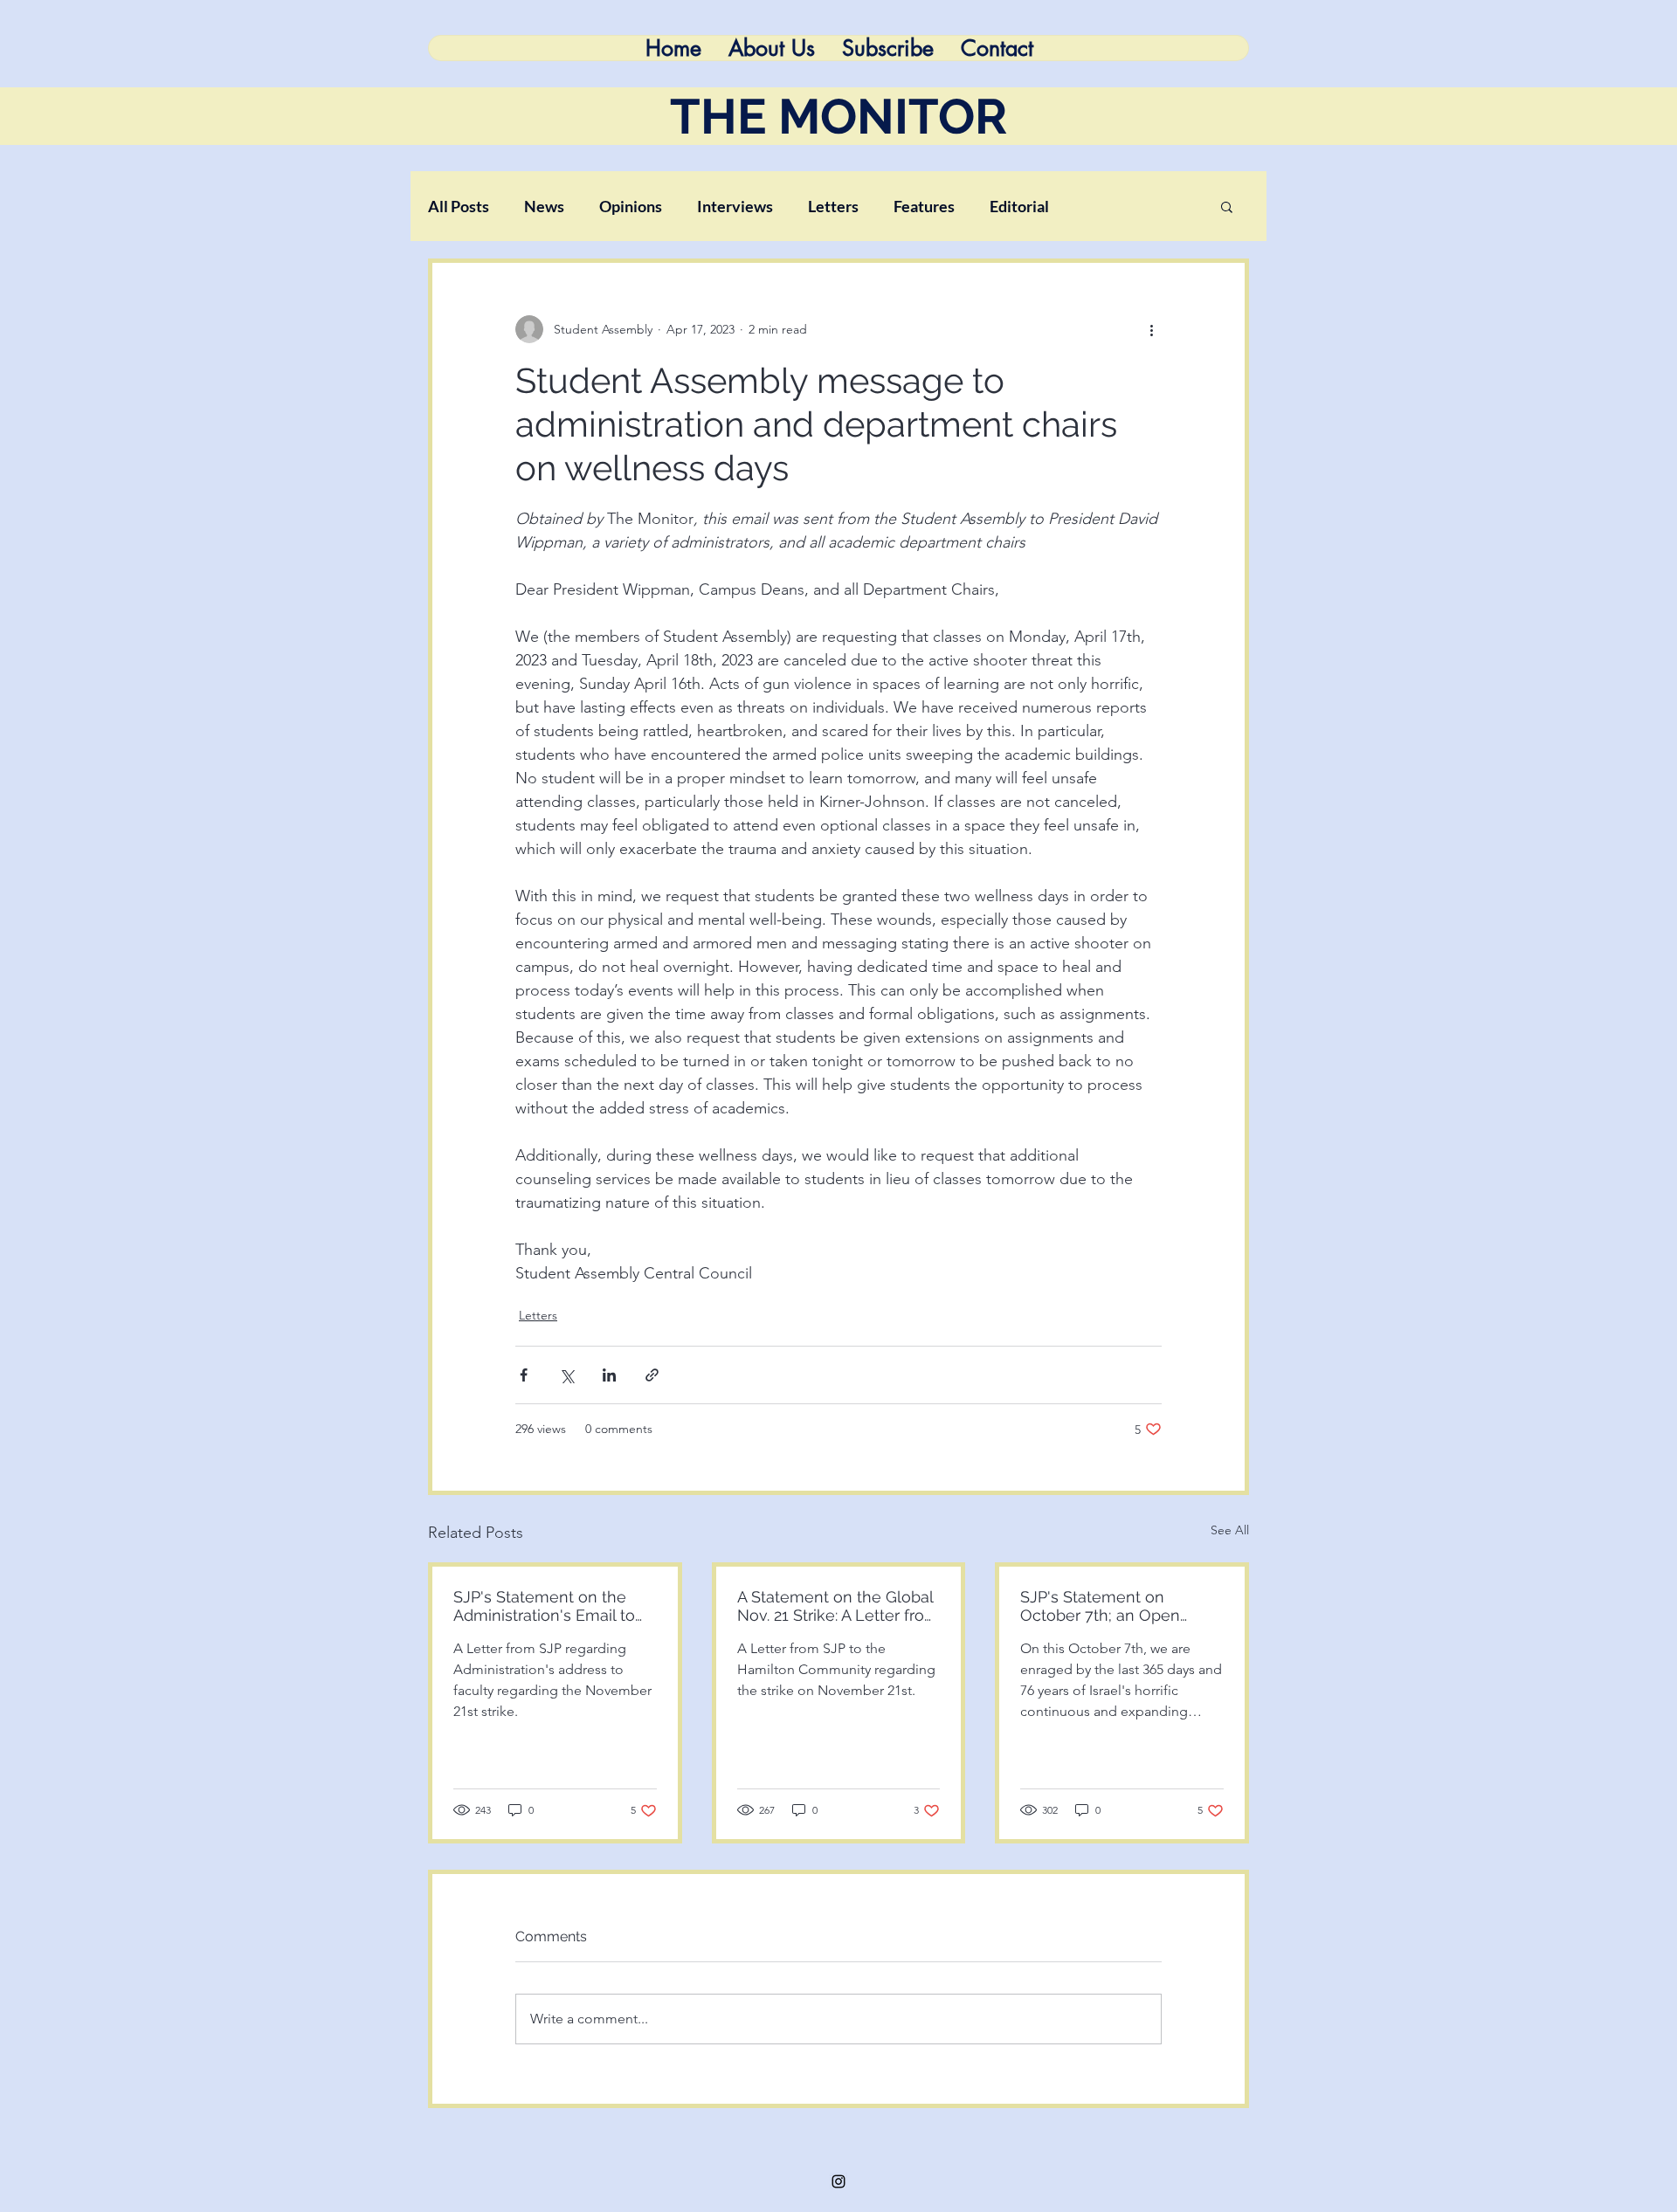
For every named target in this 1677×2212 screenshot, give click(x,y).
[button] (1227, 206)
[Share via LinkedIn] (609, 1375)
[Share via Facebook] (524, 1375)
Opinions (631, 206)
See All (1230, 1530)
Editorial (1019, 206)
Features (924, 206)
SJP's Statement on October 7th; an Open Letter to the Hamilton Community (1102, 1606)
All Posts (459, 206)
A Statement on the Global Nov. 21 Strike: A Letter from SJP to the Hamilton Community (838, 1606)
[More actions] (1151, 329)
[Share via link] (652, 1375)
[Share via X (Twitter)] (566, 1375)
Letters (833, 206)
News (544, 206)
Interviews (735, 206)
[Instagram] (838, 2181)
